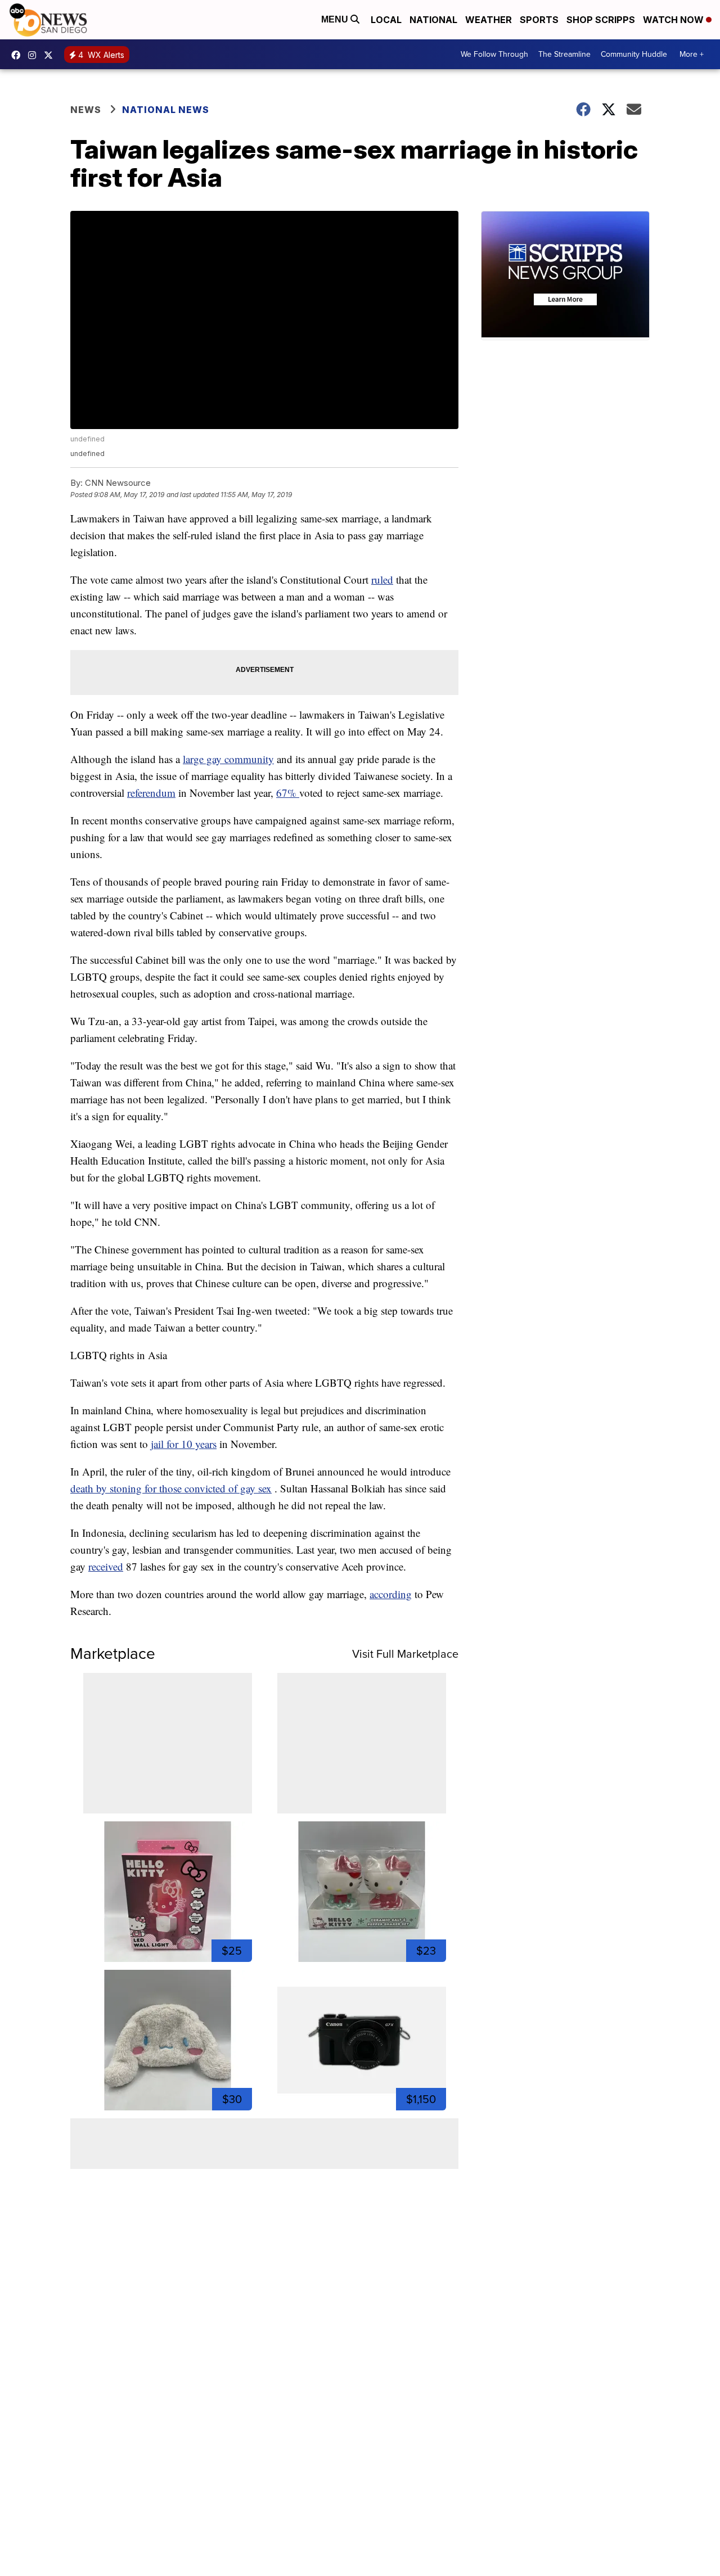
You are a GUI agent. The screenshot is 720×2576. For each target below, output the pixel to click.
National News (166, 110)
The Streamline (564, 54)
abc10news (19, 55)
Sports (539, 20)
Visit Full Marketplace (405, 1654)
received (106, 1566)
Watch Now (674, 20)
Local (386, 20)
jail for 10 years (184, 1444)
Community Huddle (634, 54)
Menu (336, 19)
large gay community (228, 759)
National (433, 20)
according (391, 1594)
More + (692, 54)
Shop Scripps (601, 20)
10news (51, 55)
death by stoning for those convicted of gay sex (171, 1488)
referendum (151, 793)
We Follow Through (494, 54)
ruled (382, 579)
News (86, 110)
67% (288, 793)
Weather (489, 20)
